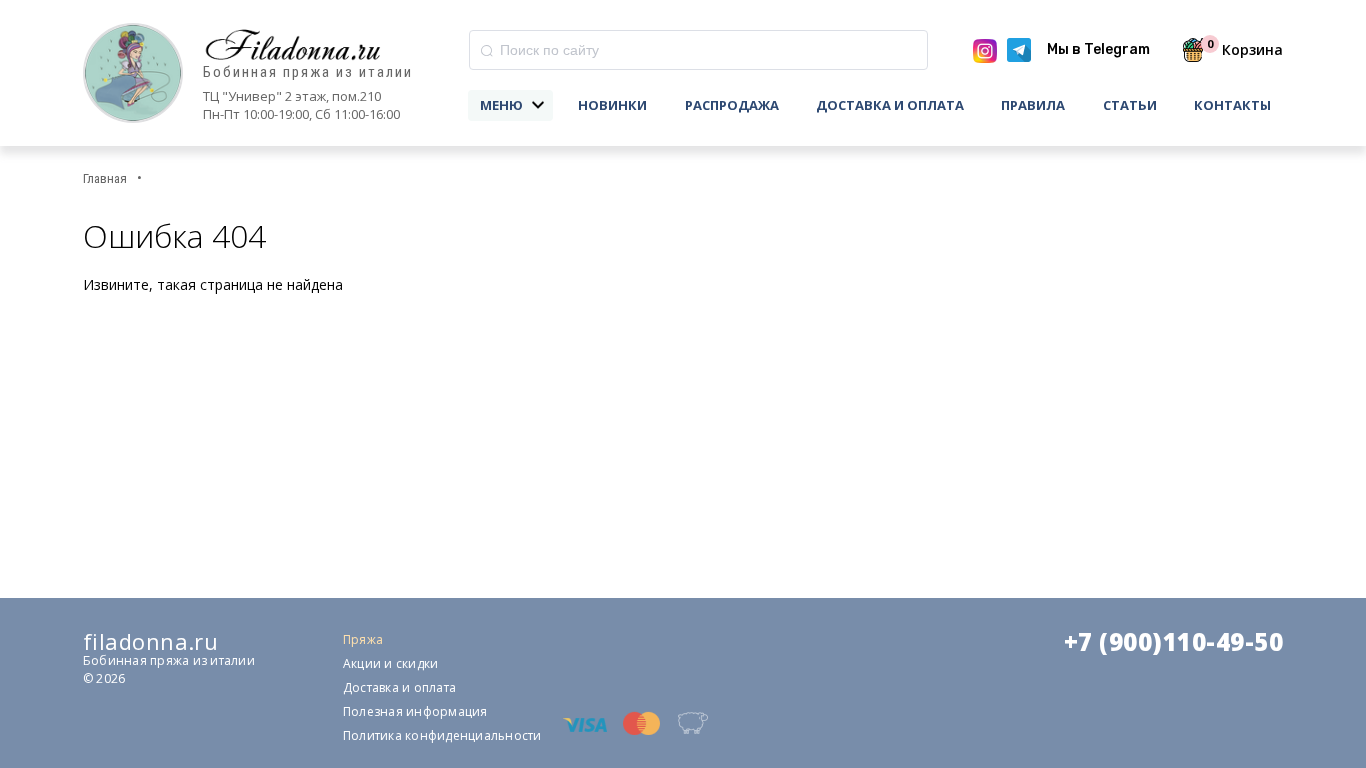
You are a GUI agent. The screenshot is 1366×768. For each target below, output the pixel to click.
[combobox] (698, 50)
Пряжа (363, 639)
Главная (105, 178)
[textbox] (698, 50)
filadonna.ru (150, 641)
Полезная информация (415, 711)
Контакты (1232, 105)
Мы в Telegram (1098, 49)
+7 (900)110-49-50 (1173, 642)
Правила (1033, 105)
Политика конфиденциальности (442, 735)
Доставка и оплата (890, 105)
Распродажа (732, 105)
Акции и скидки (390, 663)
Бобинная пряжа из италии (308, 72)
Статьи (1130, 105)
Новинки (612, 105)
